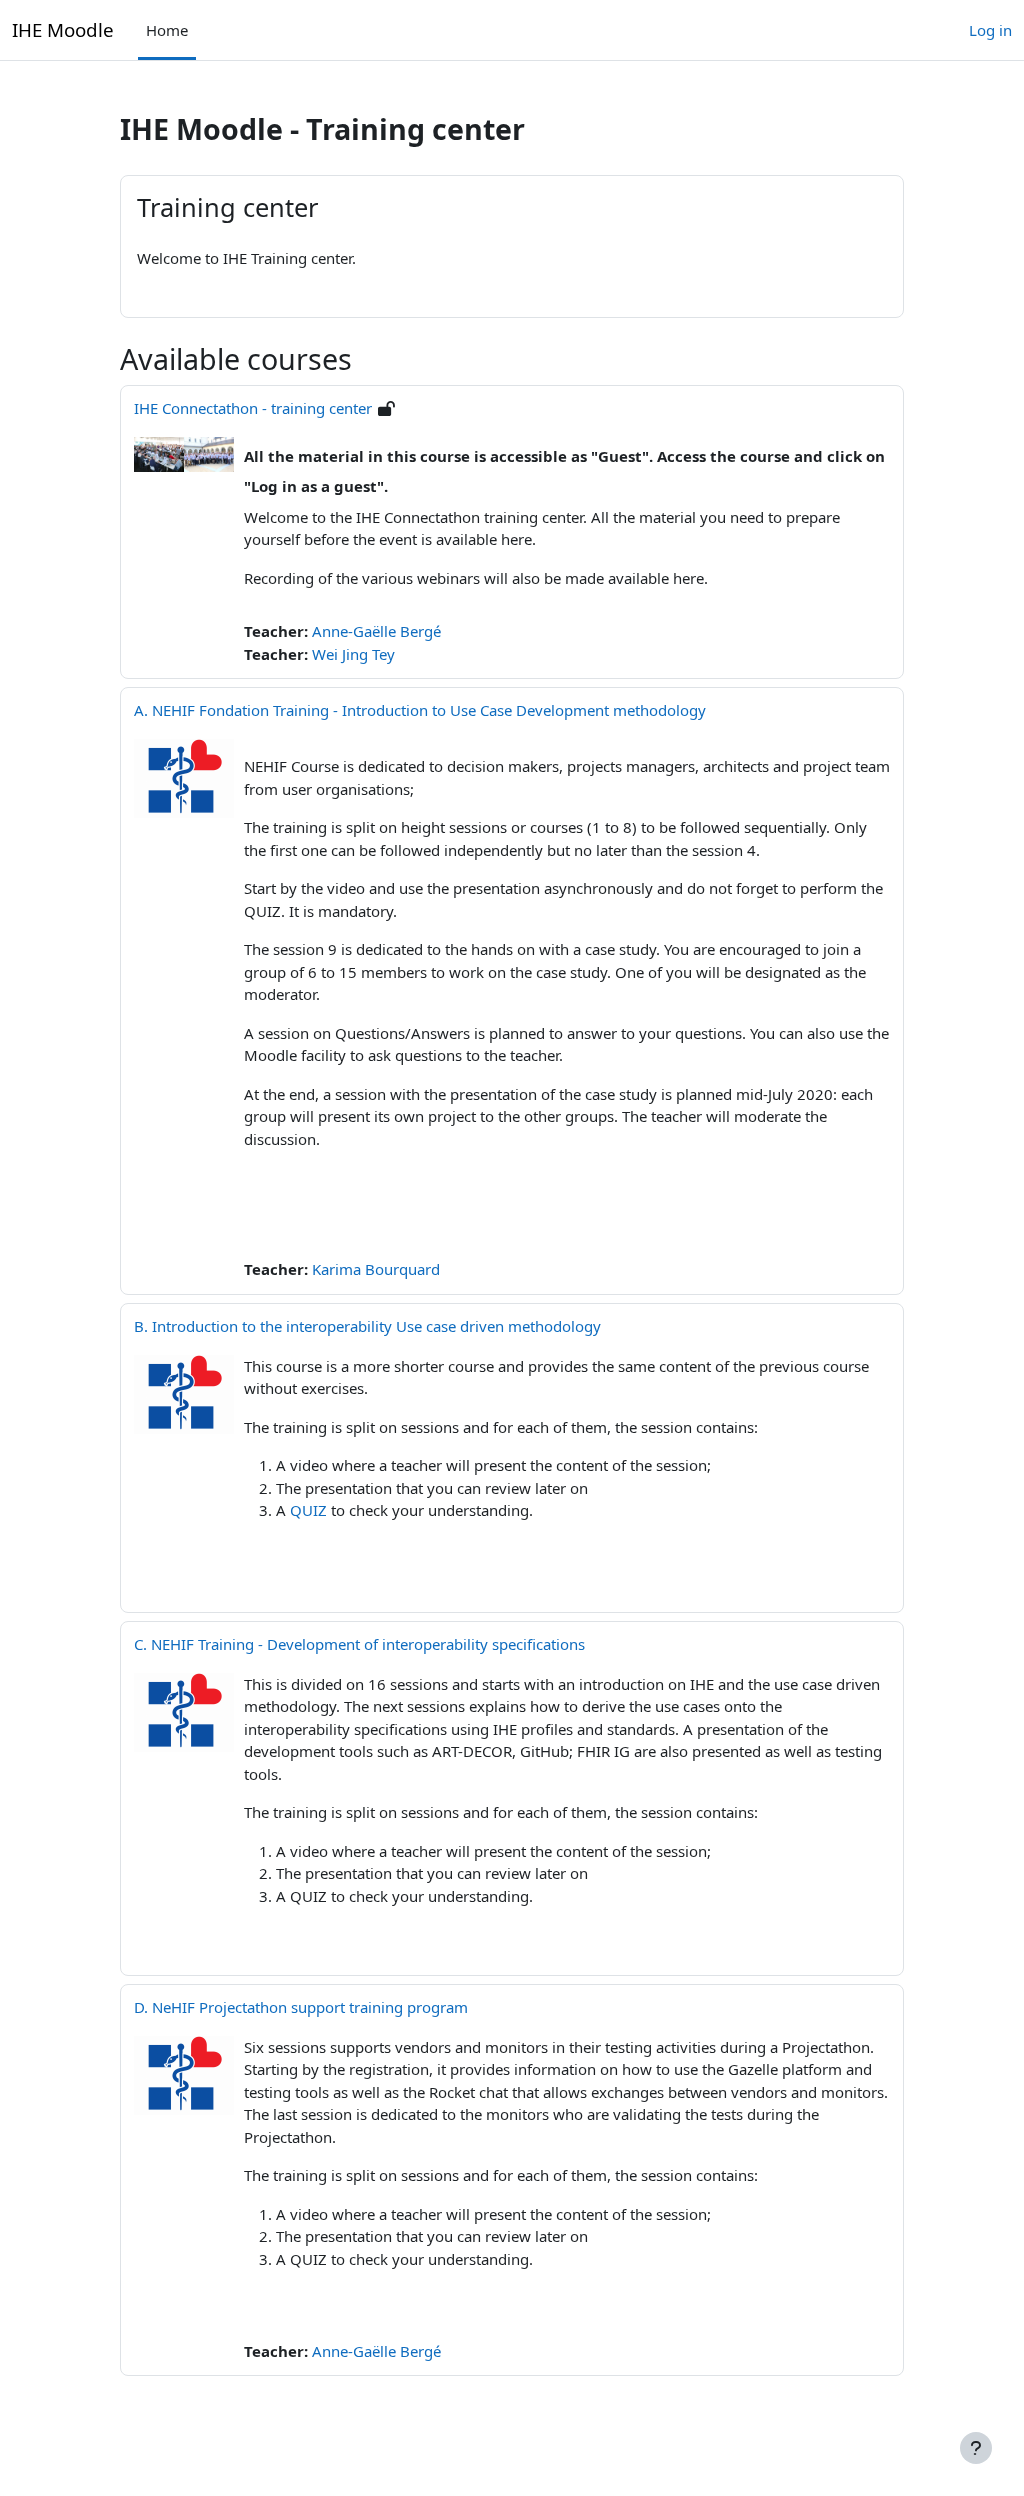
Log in (990, 30)
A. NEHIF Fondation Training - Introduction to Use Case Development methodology (420, 710)
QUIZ (308, 1510)
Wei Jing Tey (353, 654)
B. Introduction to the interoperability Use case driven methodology (367, 1326)
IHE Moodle (63, 29)
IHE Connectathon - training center (253, 408)
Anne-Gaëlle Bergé (376, 631)
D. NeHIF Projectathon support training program (301, 2007)
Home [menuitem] (167, 30)
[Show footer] (976, 2448)
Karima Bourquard (376, 1269)
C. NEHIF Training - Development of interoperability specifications (359, 1644)
